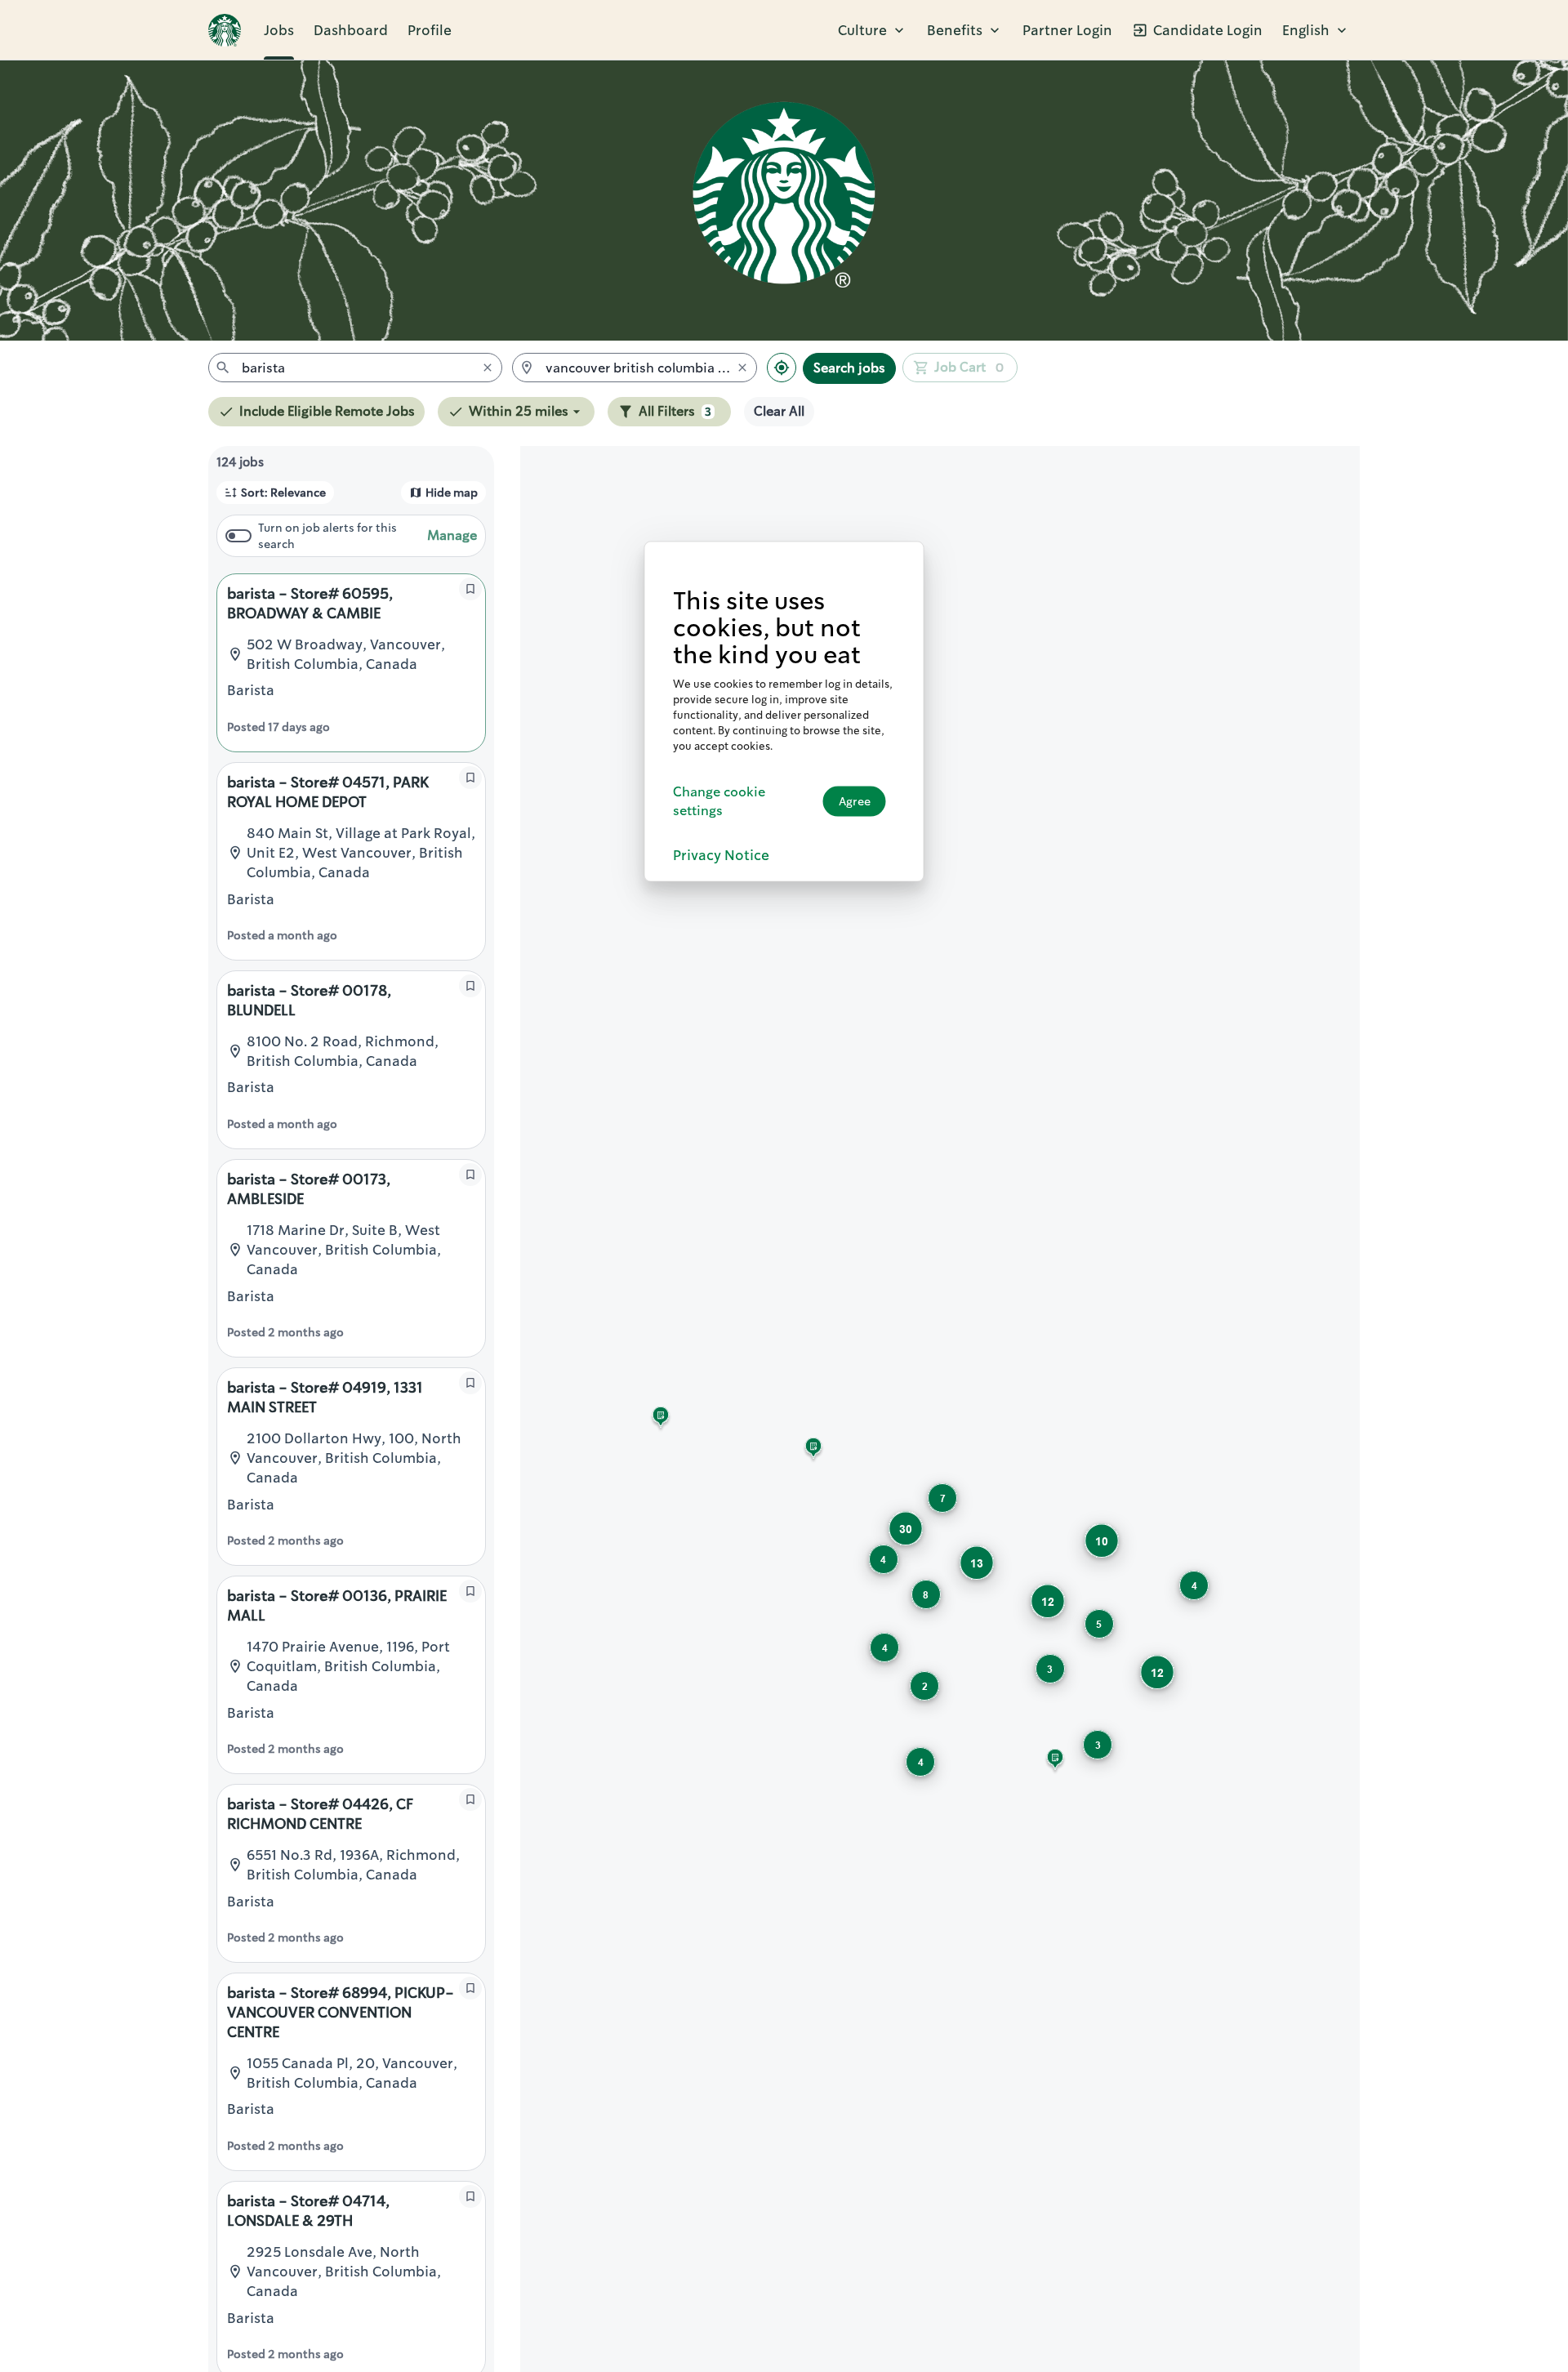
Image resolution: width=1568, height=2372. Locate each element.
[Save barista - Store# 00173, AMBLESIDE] (470, 1175)
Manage (452, 535)
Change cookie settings (719, 801)
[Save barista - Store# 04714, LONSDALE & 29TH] (470, 2196)
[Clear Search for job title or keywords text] (488, 368)
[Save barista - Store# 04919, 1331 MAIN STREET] (470, 1383)
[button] (873, 30)
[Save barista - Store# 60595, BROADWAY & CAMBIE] (470, 589)
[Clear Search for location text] (742, 368)
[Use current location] (782, 368)
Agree (855, 801)
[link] (225, 30)
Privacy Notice (721, 854)
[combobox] (355, 368)
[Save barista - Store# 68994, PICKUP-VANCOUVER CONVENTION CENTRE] (470, 1988)
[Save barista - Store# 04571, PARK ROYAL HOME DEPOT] (470, 778)
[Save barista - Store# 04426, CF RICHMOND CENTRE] (470, 1799)
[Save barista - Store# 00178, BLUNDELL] (470, 986)
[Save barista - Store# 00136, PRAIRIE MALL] (470, 1591)
